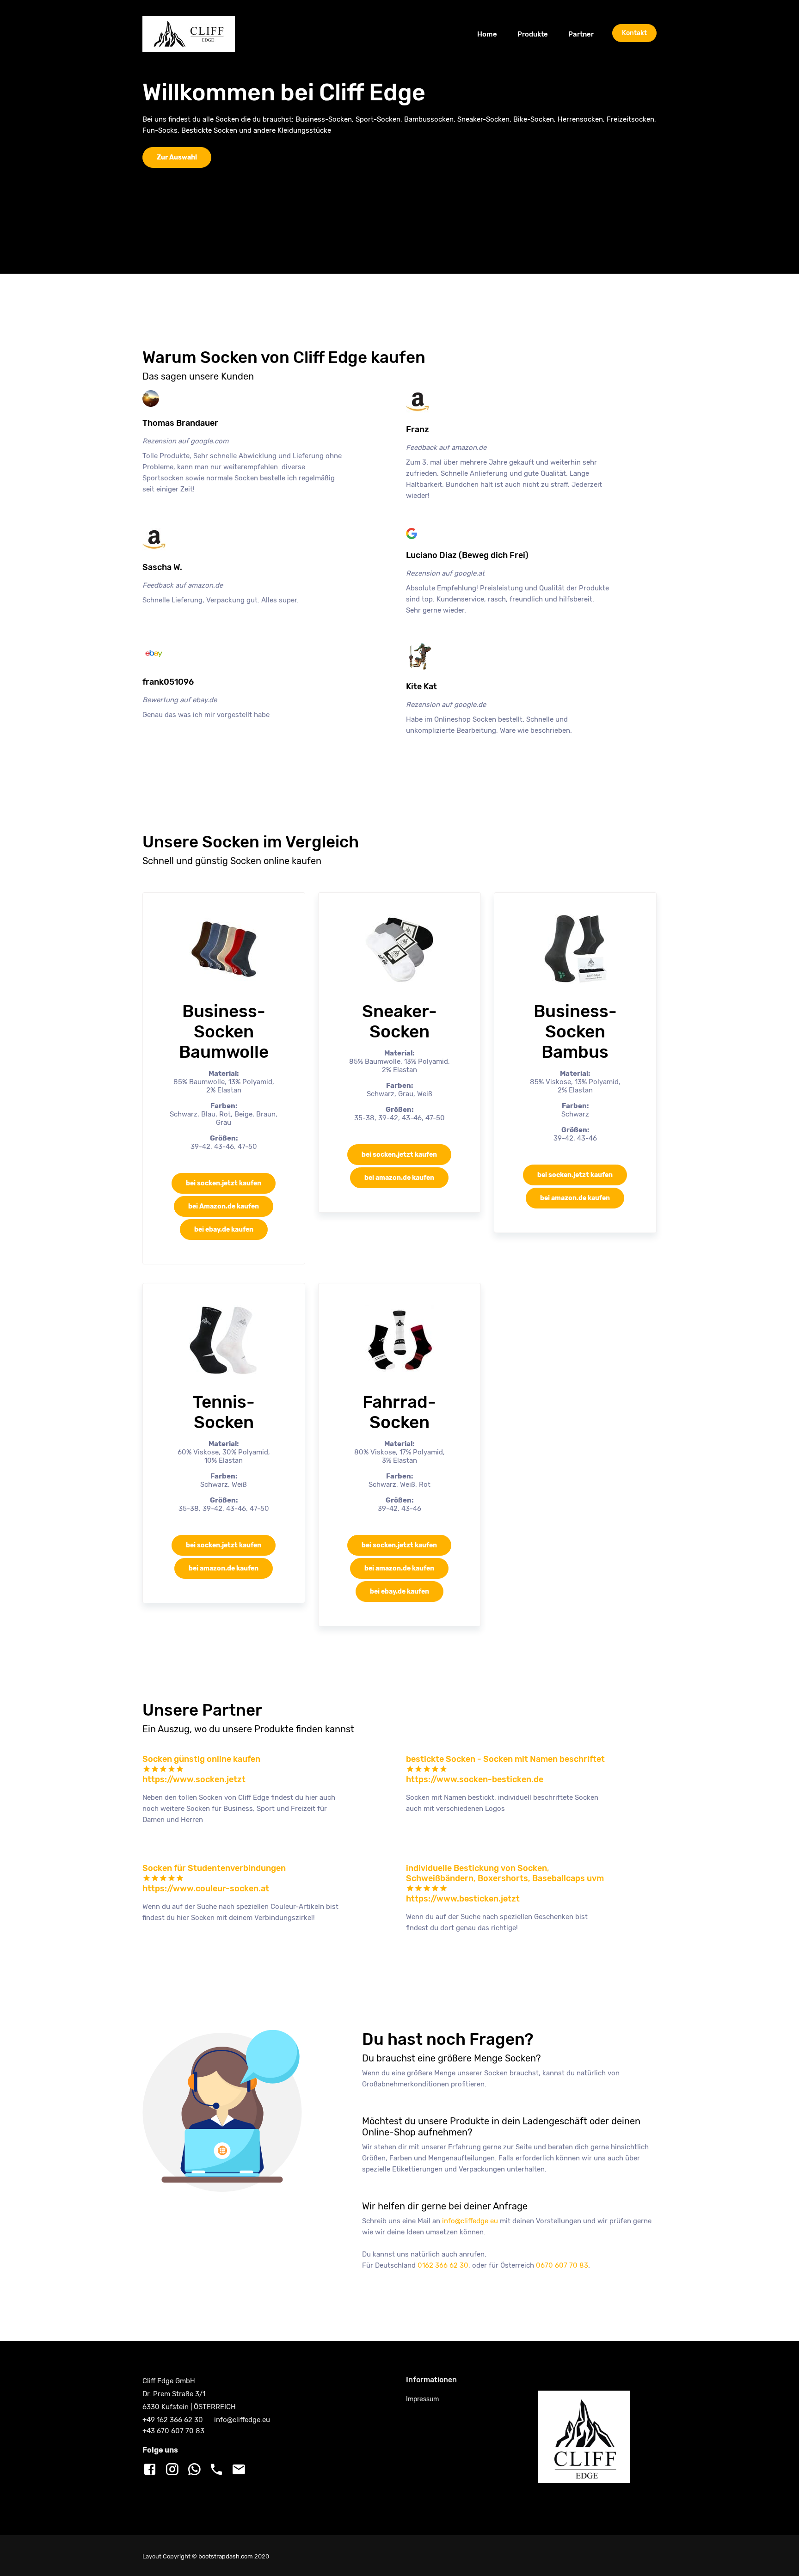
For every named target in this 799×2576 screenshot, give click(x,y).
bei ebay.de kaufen (224, 1230)
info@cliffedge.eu (470, 2221)
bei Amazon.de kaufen (224, 1206)
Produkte (533, 34)
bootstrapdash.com (226, 2556)
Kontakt (634, 33)
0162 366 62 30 (443, 2265)
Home (492, 34)
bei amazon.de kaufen (399, 1178)
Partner (581, 34)
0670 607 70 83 (562, 2265)
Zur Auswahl (177, 157)
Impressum (422, 2399)
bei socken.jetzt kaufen (224, 1183)
